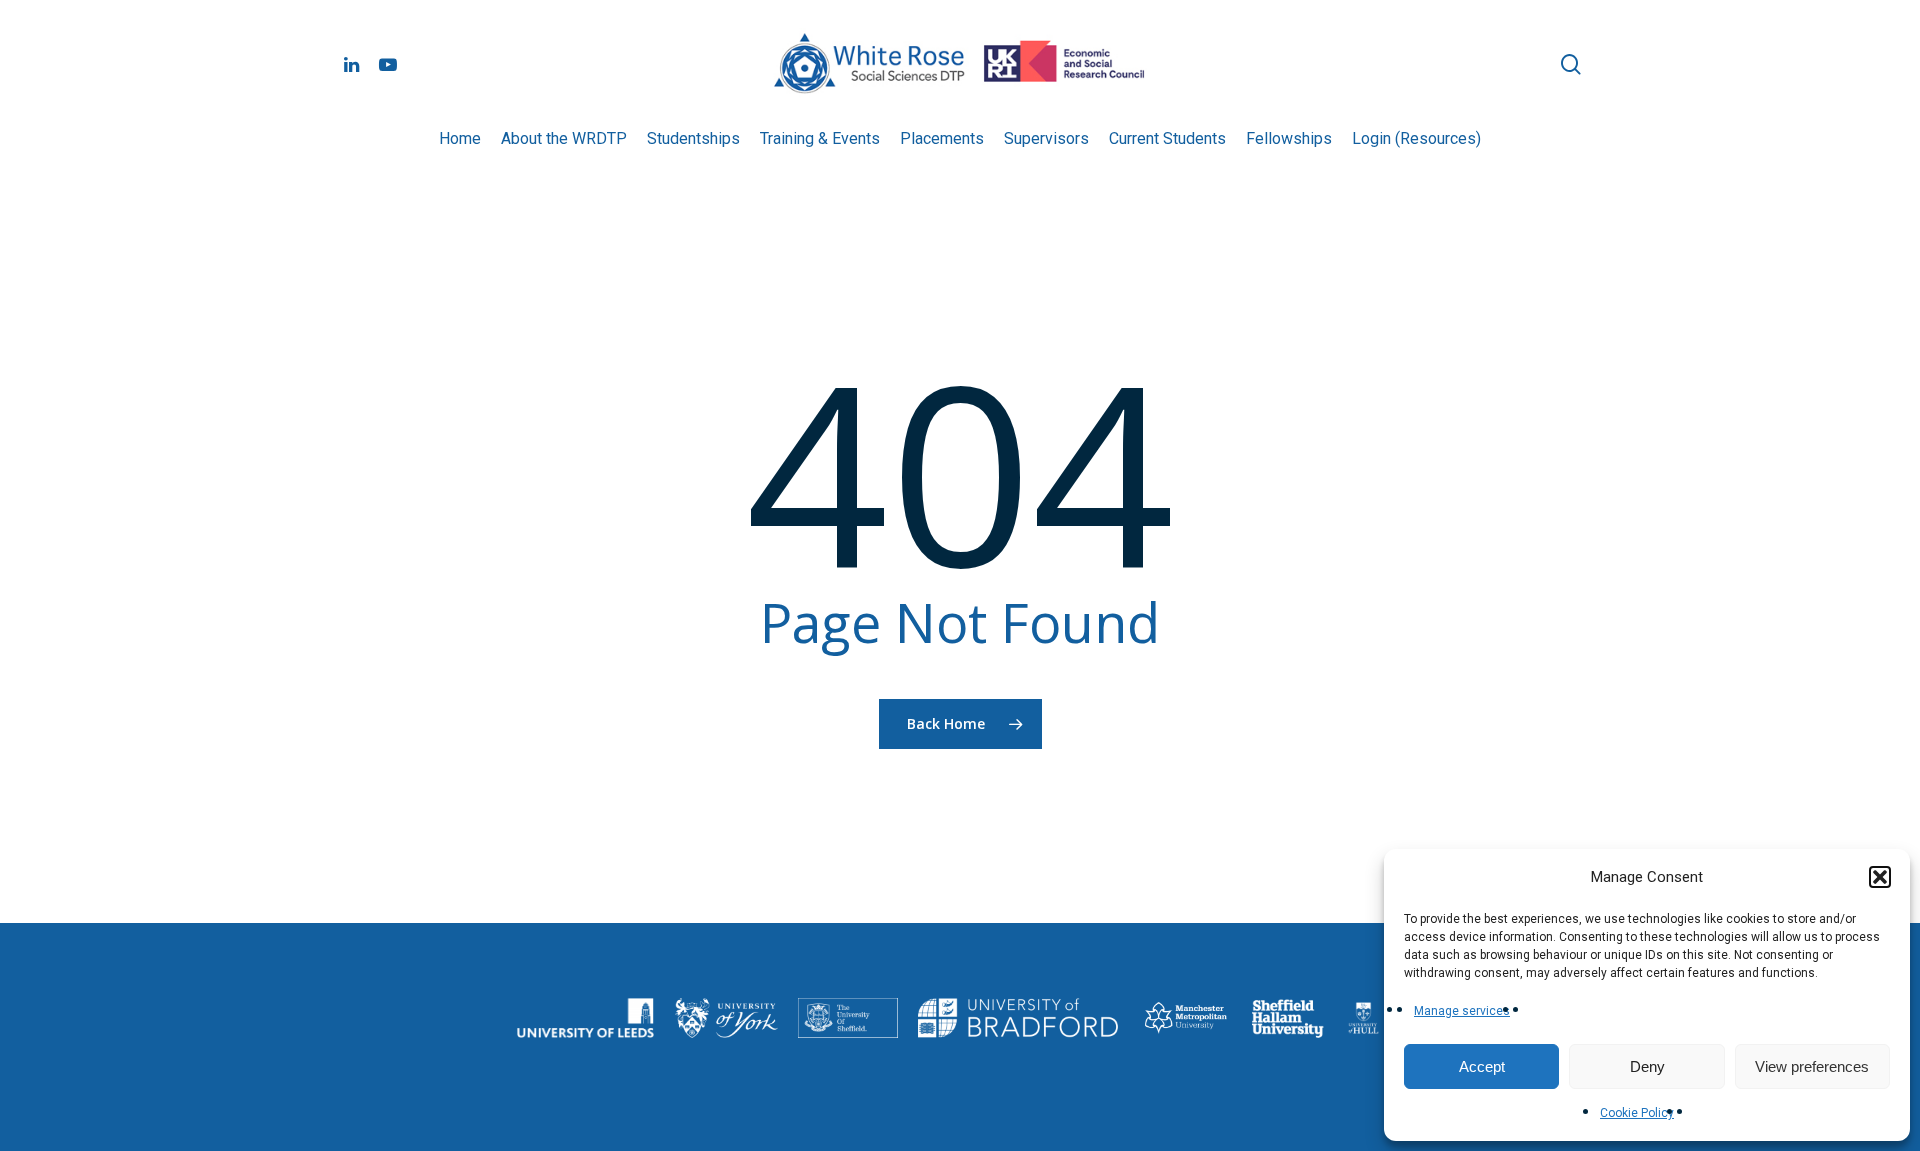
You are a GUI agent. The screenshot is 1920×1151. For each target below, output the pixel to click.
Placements (942, 138)
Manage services (1462, 1011)
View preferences (1812, 1066)
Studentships (693, 138)
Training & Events (820, 138)
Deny (1647, 1066)
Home (460, 138)
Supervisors (1046, 138)
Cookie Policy (1637, 1113)
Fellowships (1289, 138)
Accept (1482, 1066)
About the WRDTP (564, 138)
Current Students (1167, 138)
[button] (1880, 877)
